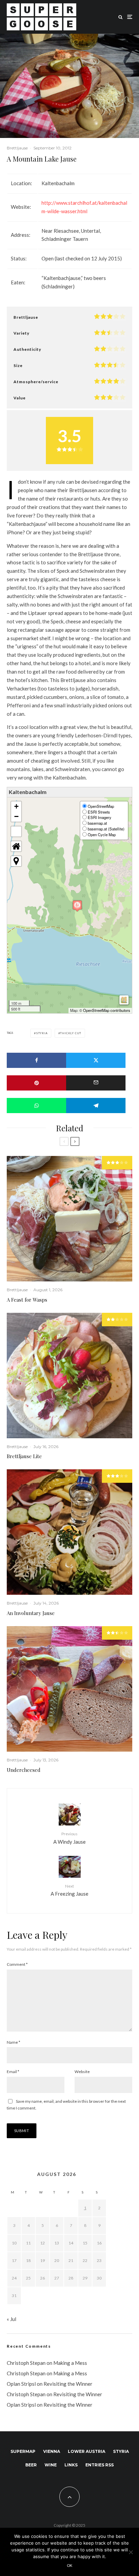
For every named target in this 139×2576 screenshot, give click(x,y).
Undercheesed (24, 1770)
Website (82, 2072)
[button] (77, 906)
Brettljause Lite (24, 1456)
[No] (131, 2552)
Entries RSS (100, 2465)
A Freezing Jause (69, 1890)
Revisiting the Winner (68, 2384)
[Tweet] (96, 1060)
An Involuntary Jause (31, 1613)
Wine (51, 2465)
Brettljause (17, 148)
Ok (70, 2565)
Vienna (52, 2451)
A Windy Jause (69, 1838)
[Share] (36, 1060)
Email (13, 2072)
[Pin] (36, 1083)
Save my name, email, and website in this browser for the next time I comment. (66, 2105)
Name (13, 2042)
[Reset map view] (16, 846)
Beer (31, 2465)
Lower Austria (87, 2451)
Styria (42, 1033)
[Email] (96, 1083)
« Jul (11, 2319)
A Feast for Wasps (27, 1300)
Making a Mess (70, 2363)
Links (71, 2465)
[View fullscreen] (16, 831)
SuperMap (23, 2451)
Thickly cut (71, 1033)
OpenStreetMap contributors (107, 1010)
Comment (17, 1964)
